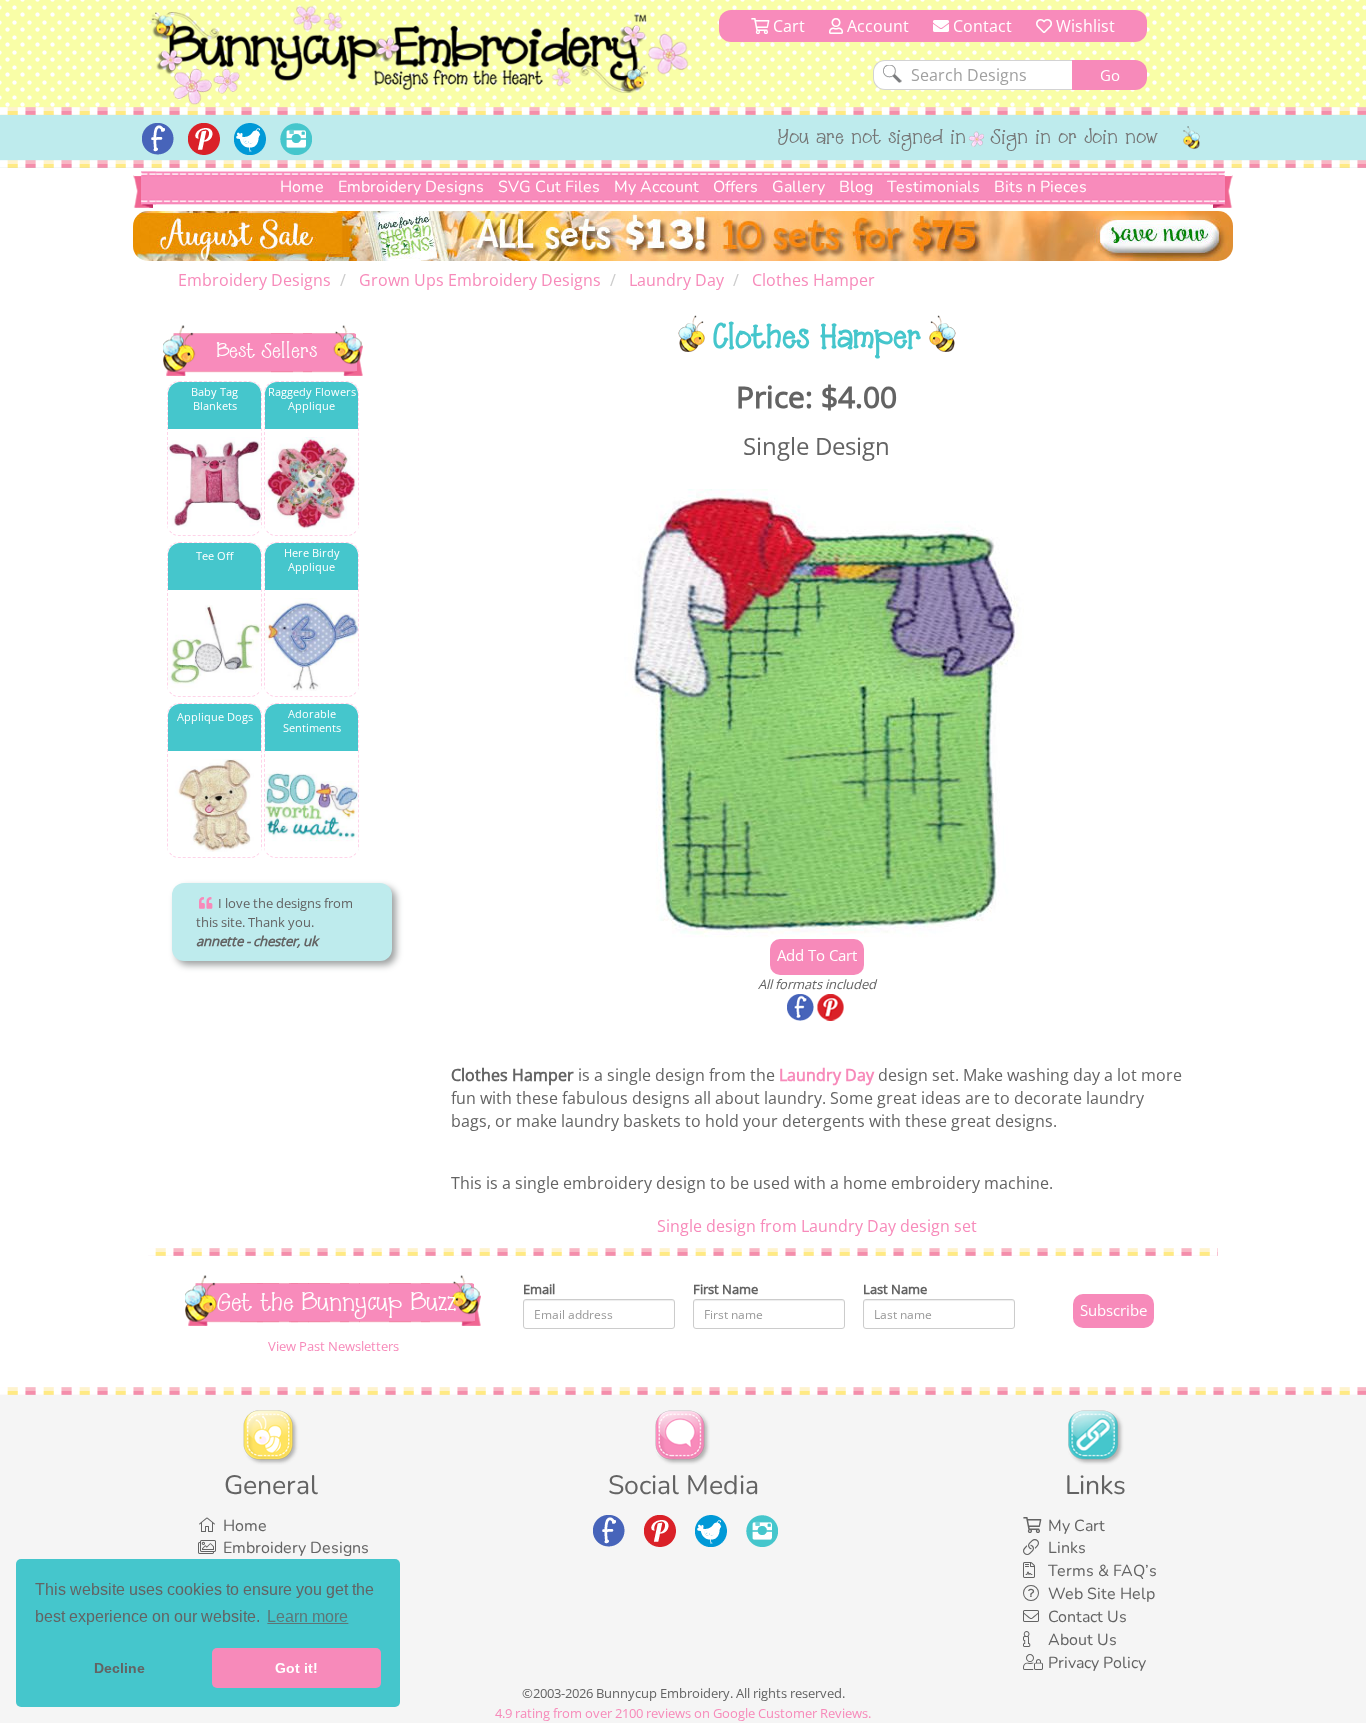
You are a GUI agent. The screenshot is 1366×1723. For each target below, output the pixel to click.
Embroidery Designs (411, 187)
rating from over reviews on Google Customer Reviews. (683, 1713)
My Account (656, 187)
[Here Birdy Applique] (311, 644)
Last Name (895, 1289)
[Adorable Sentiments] (311, 805)
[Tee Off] (214, 644)
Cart (787, 26)
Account (876, 26)
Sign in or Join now (1074, 139)
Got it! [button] (296, 1668)
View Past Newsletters (333, 1346)
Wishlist (1083, 26)
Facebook (802, 1009)
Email (539, 1289)
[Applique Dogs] (214, 805)
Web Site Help (1101, 1594)
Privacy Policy (1097, 1663)
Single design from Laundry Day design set (817, 1226)
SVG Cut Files (549, 187)
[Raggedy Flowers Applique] (311, 483)
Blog (856, 187)
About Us (1082, 1640)
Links (1067, 1548)
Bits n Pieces (1040, 187)
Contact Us (1087, 1617)
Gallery (798, 187)
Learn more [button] (307, 1616)
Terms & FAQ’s (1102, 1571)
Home (302, 187)
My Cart (1076, 1526)
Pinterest (832, 1009)
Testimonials (933, 187)
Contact (980, 26)
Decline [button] (119, 1668)
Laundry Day (826, 1075)
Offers (735, 187)
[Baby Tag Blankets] (214, 483)
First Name (725, 1289)
